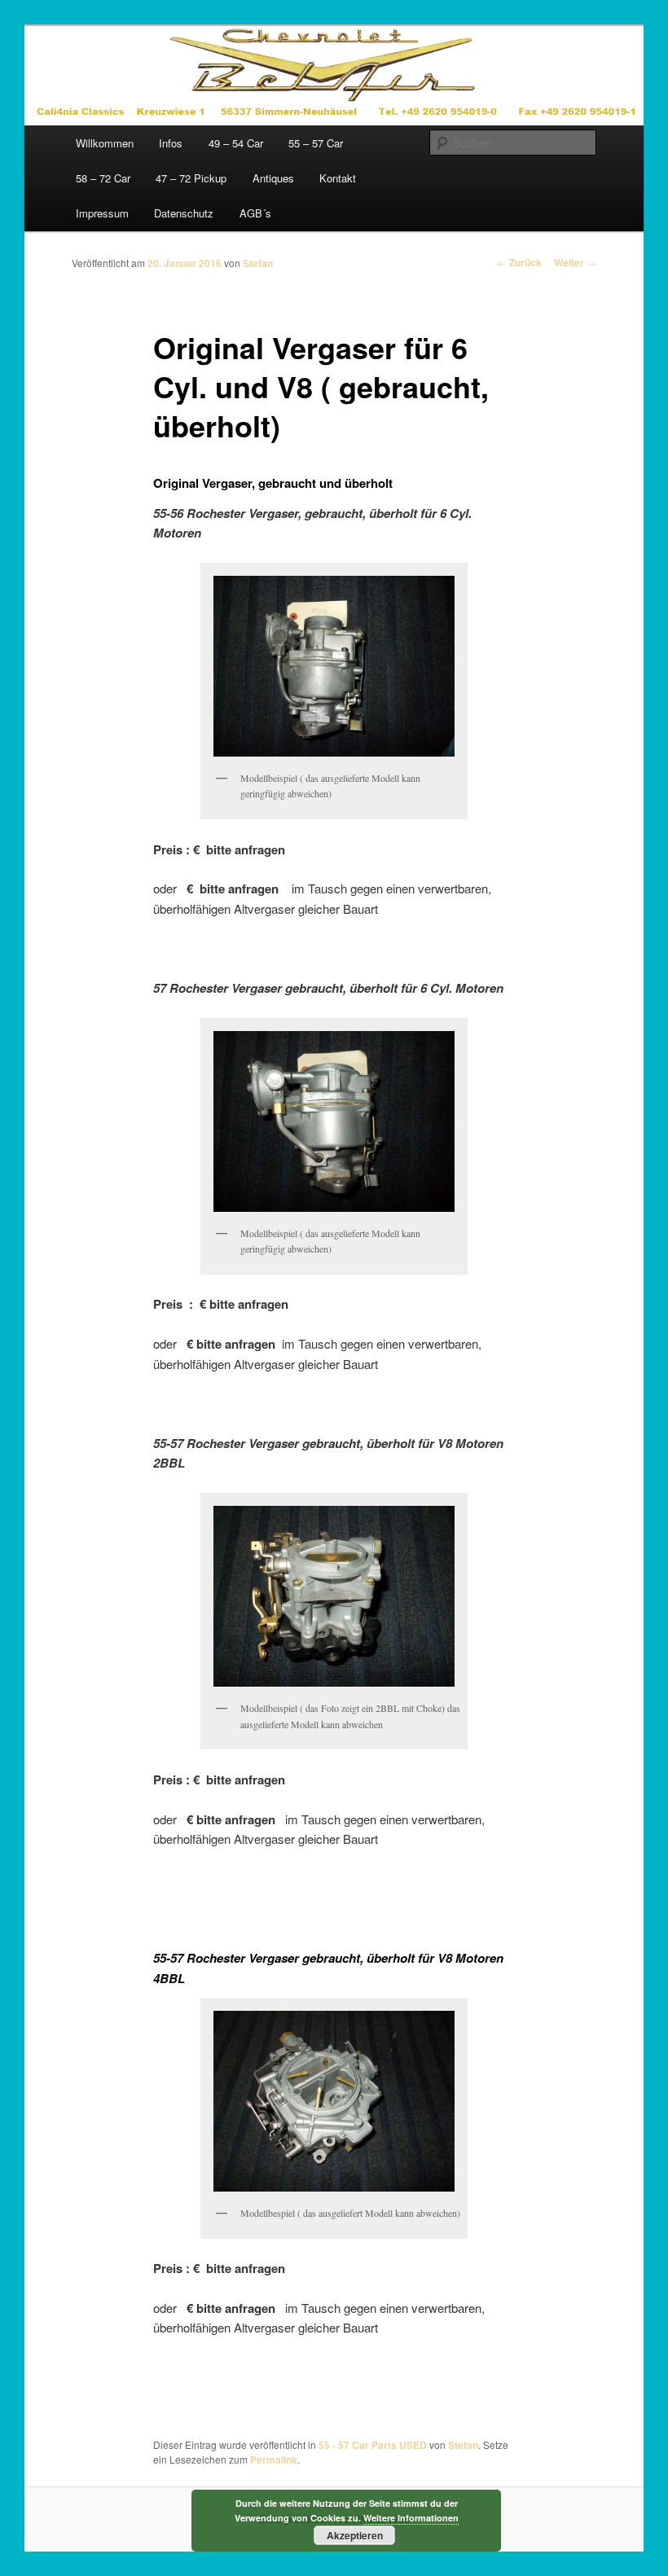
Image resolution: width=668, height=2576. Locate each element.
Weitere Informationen (411, 2518)
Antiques (273, 178)
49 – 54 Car (236, 143)
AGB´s (255, 213)
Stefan (258, 263)
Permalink (274, 2460)
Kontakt (338, 178)
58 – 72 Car (103, 178)
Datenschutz (184, 213)
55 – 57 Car (316, 143)
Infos (171, 143)
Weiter (575, 262)
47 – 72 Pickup (191, 178)
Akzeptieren (355, 2535)
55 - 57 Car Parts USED (373, 2445)
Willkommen (105, 143)
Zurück (519, 262)
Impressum (102, 213)
